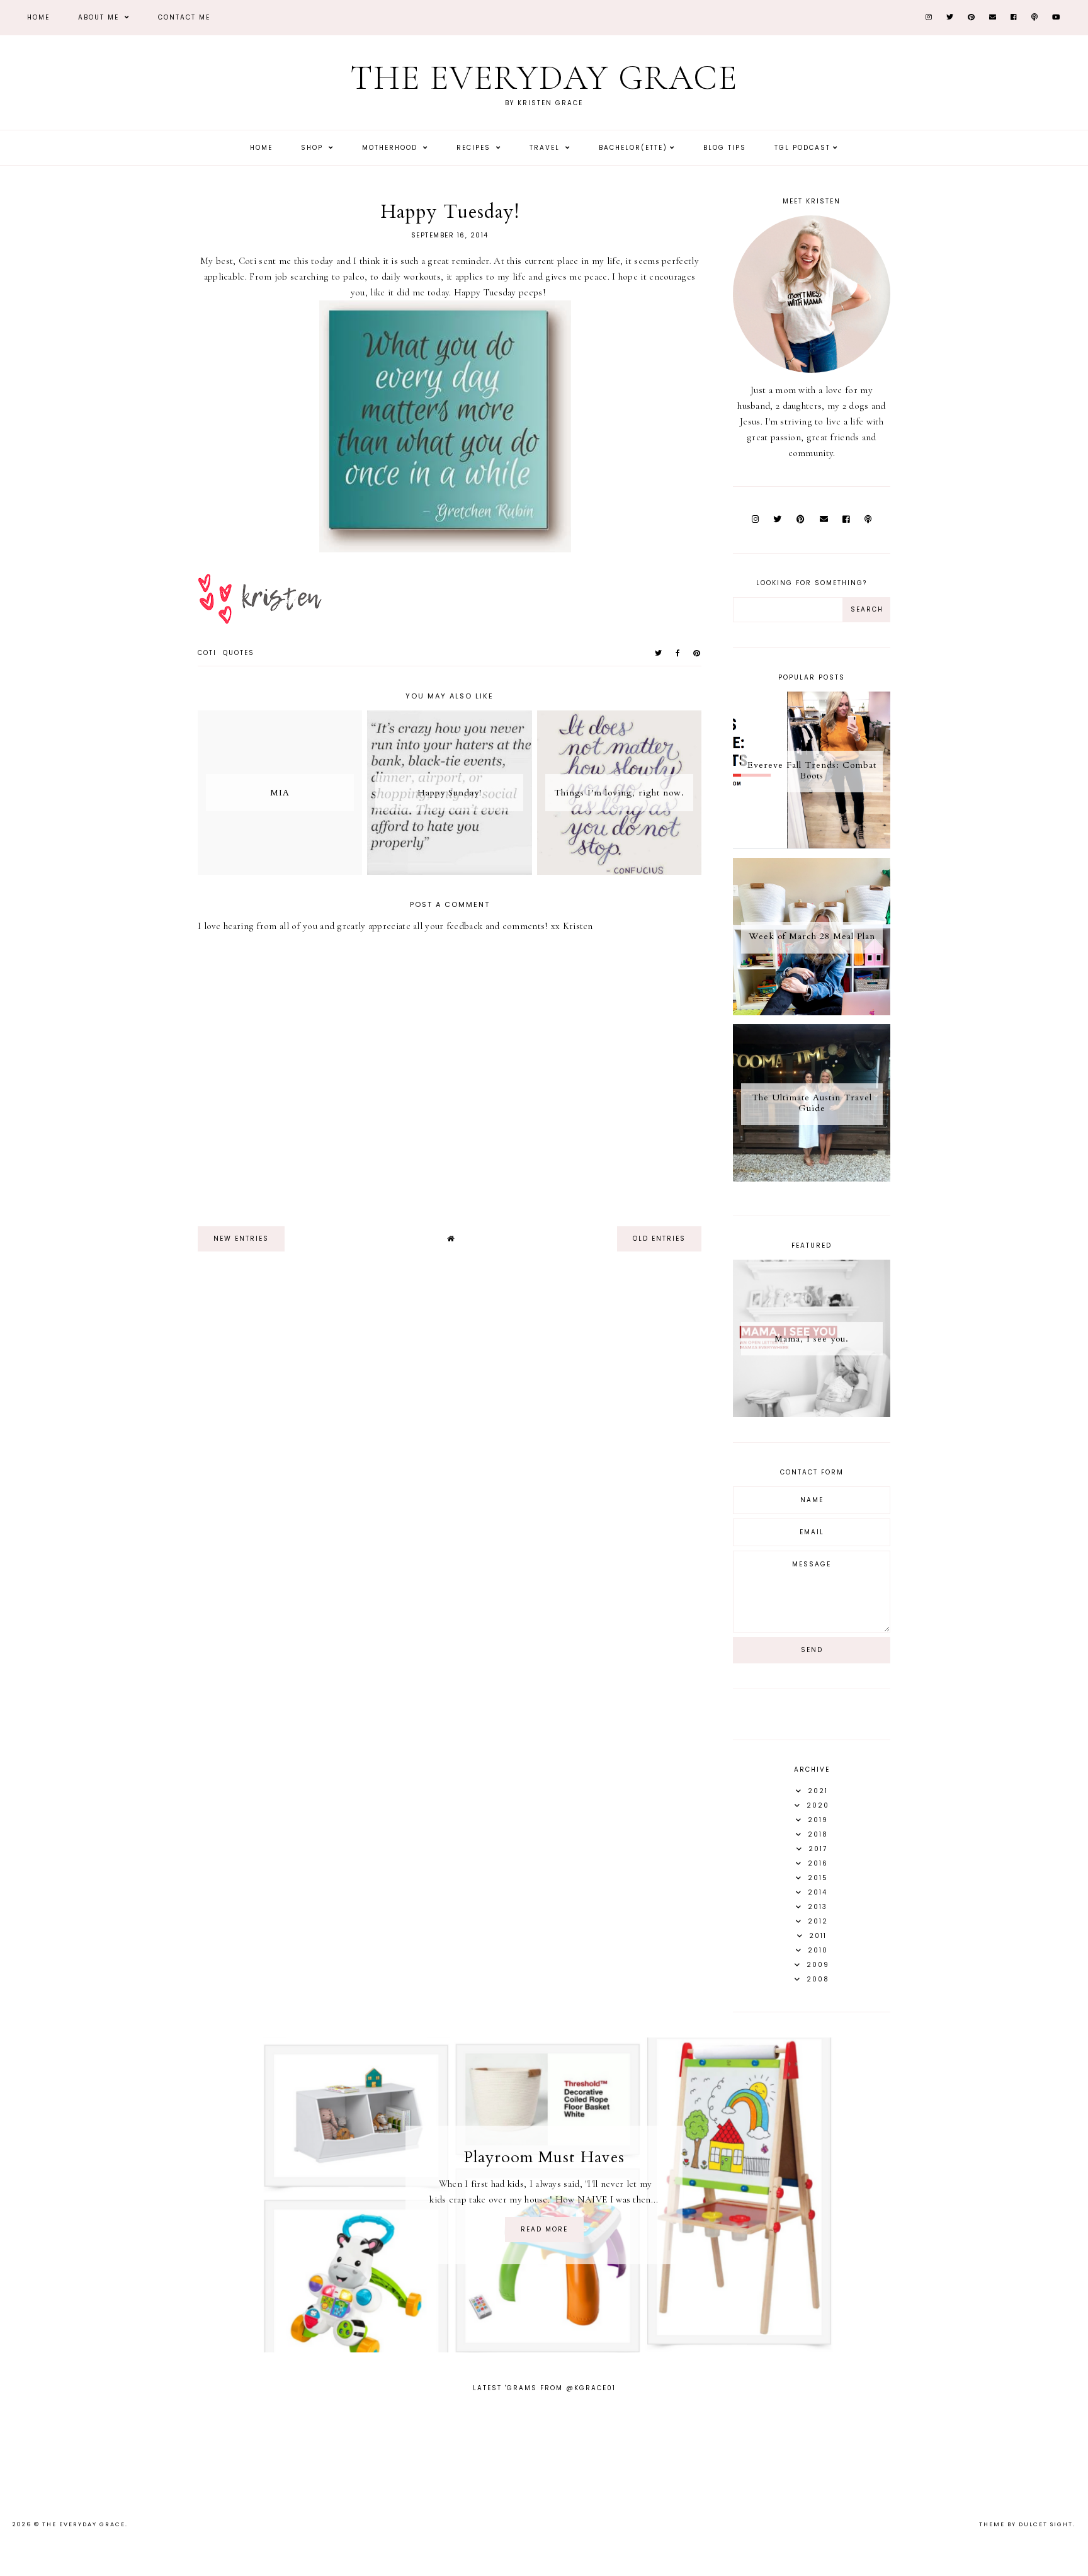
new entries (241, 1239)
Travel (546, 148)
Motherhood (391, 148)
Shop (314, 148)
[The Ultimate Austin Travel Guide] (812, 1178)
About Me (100, 17)
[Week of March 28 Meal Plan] (812, 1012)
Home (38, 17)
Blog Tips (725, 148)
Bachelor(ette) (633, 148)
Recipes (475, 148)
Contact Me (184, 17)
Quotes (239, 653)
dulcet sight (1046, 2524)
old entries (659, 1239)
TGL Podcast (802, 148)
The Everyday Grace (544, 78)
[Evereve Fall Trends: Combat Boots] (812, 846)
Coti (207, 653)
